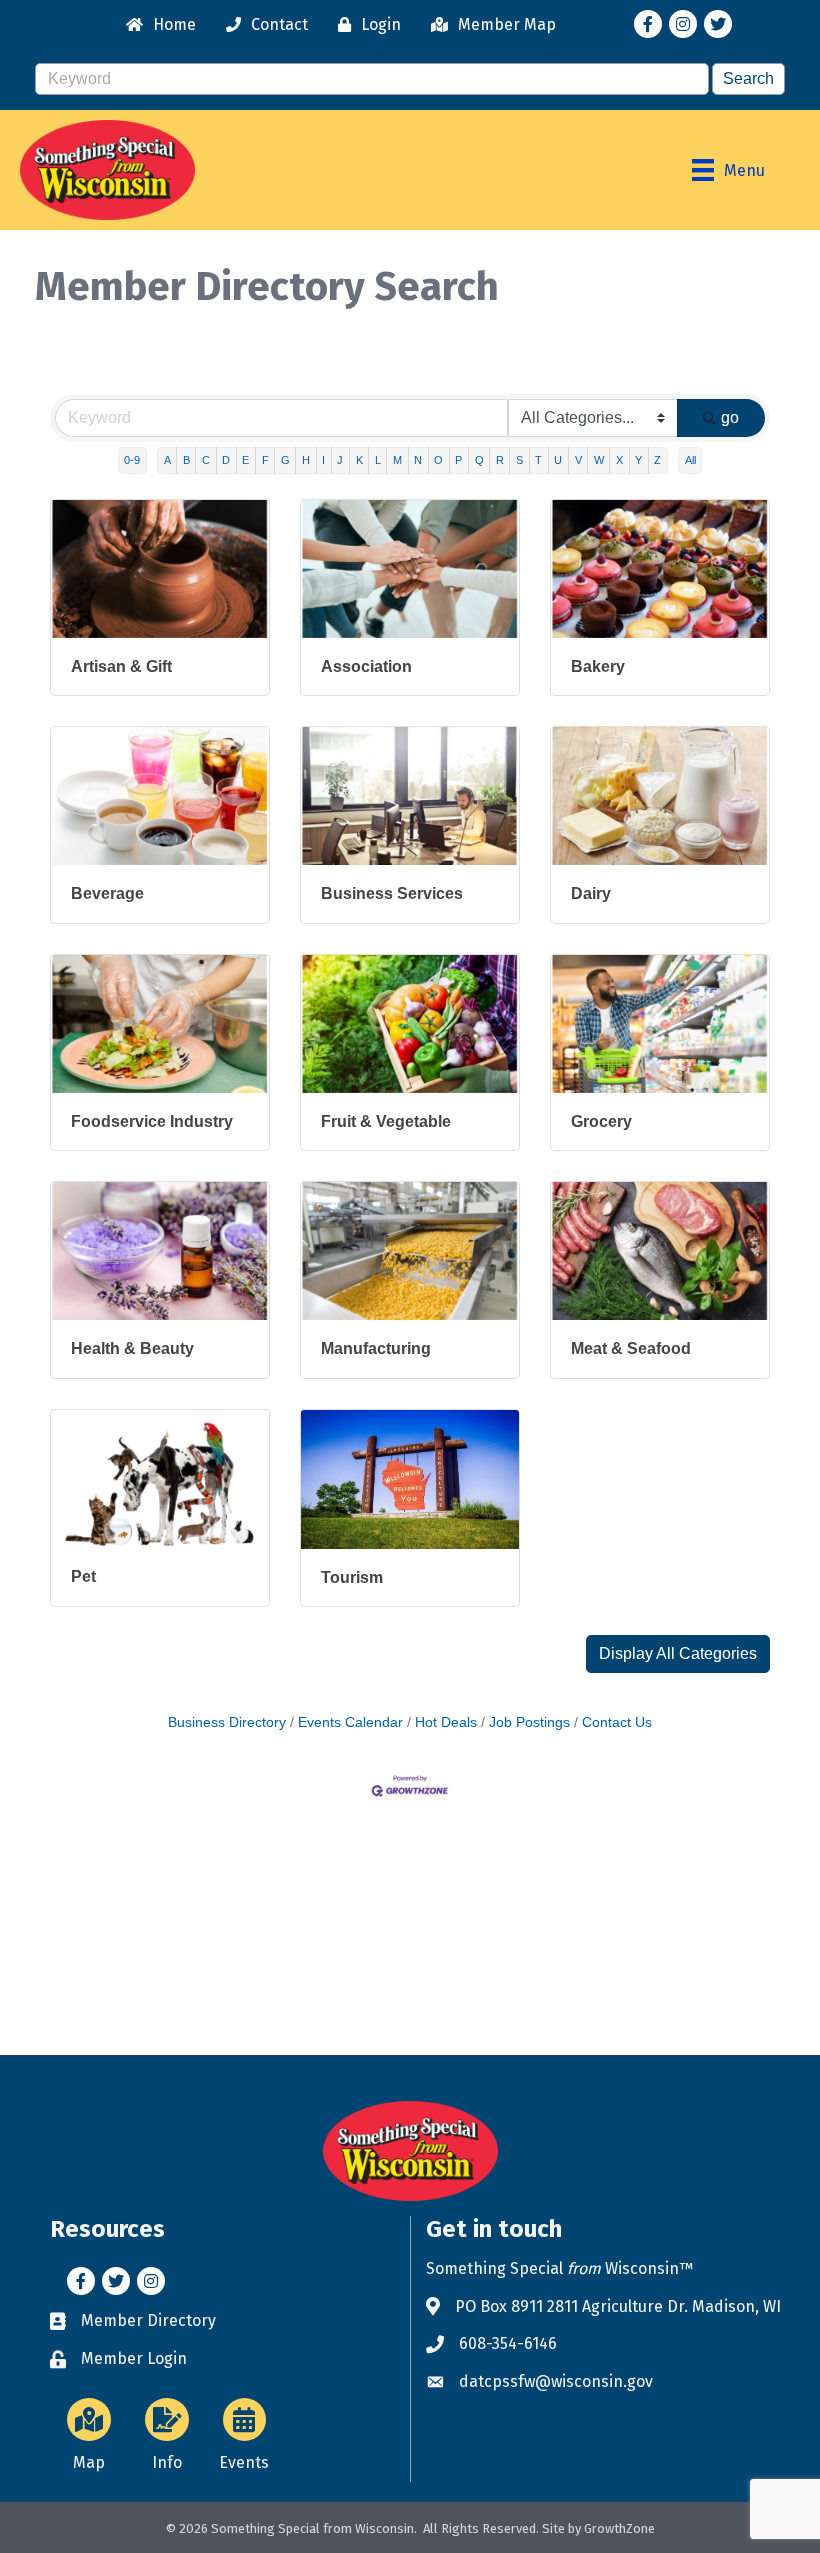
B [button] (186, 460)
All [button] (690, 460)
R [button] (500, 460)
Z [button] (657, 460)
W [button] (599, 460)
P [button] (458, 460)
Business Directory (227, 1722)
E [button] (245, 460)
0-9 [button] (132, 460)
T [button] (538, 460)
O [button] (438, 460)
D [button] (226, 460)
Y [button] (638, 460)
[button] (678, 1654)
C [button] (206, 460)
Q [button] (479, 460)
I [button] (323, 460)
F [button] (265, 460)
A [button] (167, 460)
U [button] (558, 460)
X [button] (619, 460)
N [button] (418, 460)
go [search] (730, 417)
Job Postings (529, 1722)
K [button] (359, 460)
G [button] (285, 460)
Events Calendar (350, 1722)
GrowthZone (619, 2528)
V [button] (578, 460)
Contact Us (617, 1722)
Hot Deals (446, 1722)
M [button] (397, 460)
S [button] (519, 460)
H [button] (306, 460)
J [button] (340, 460)
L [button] (378, 460)
